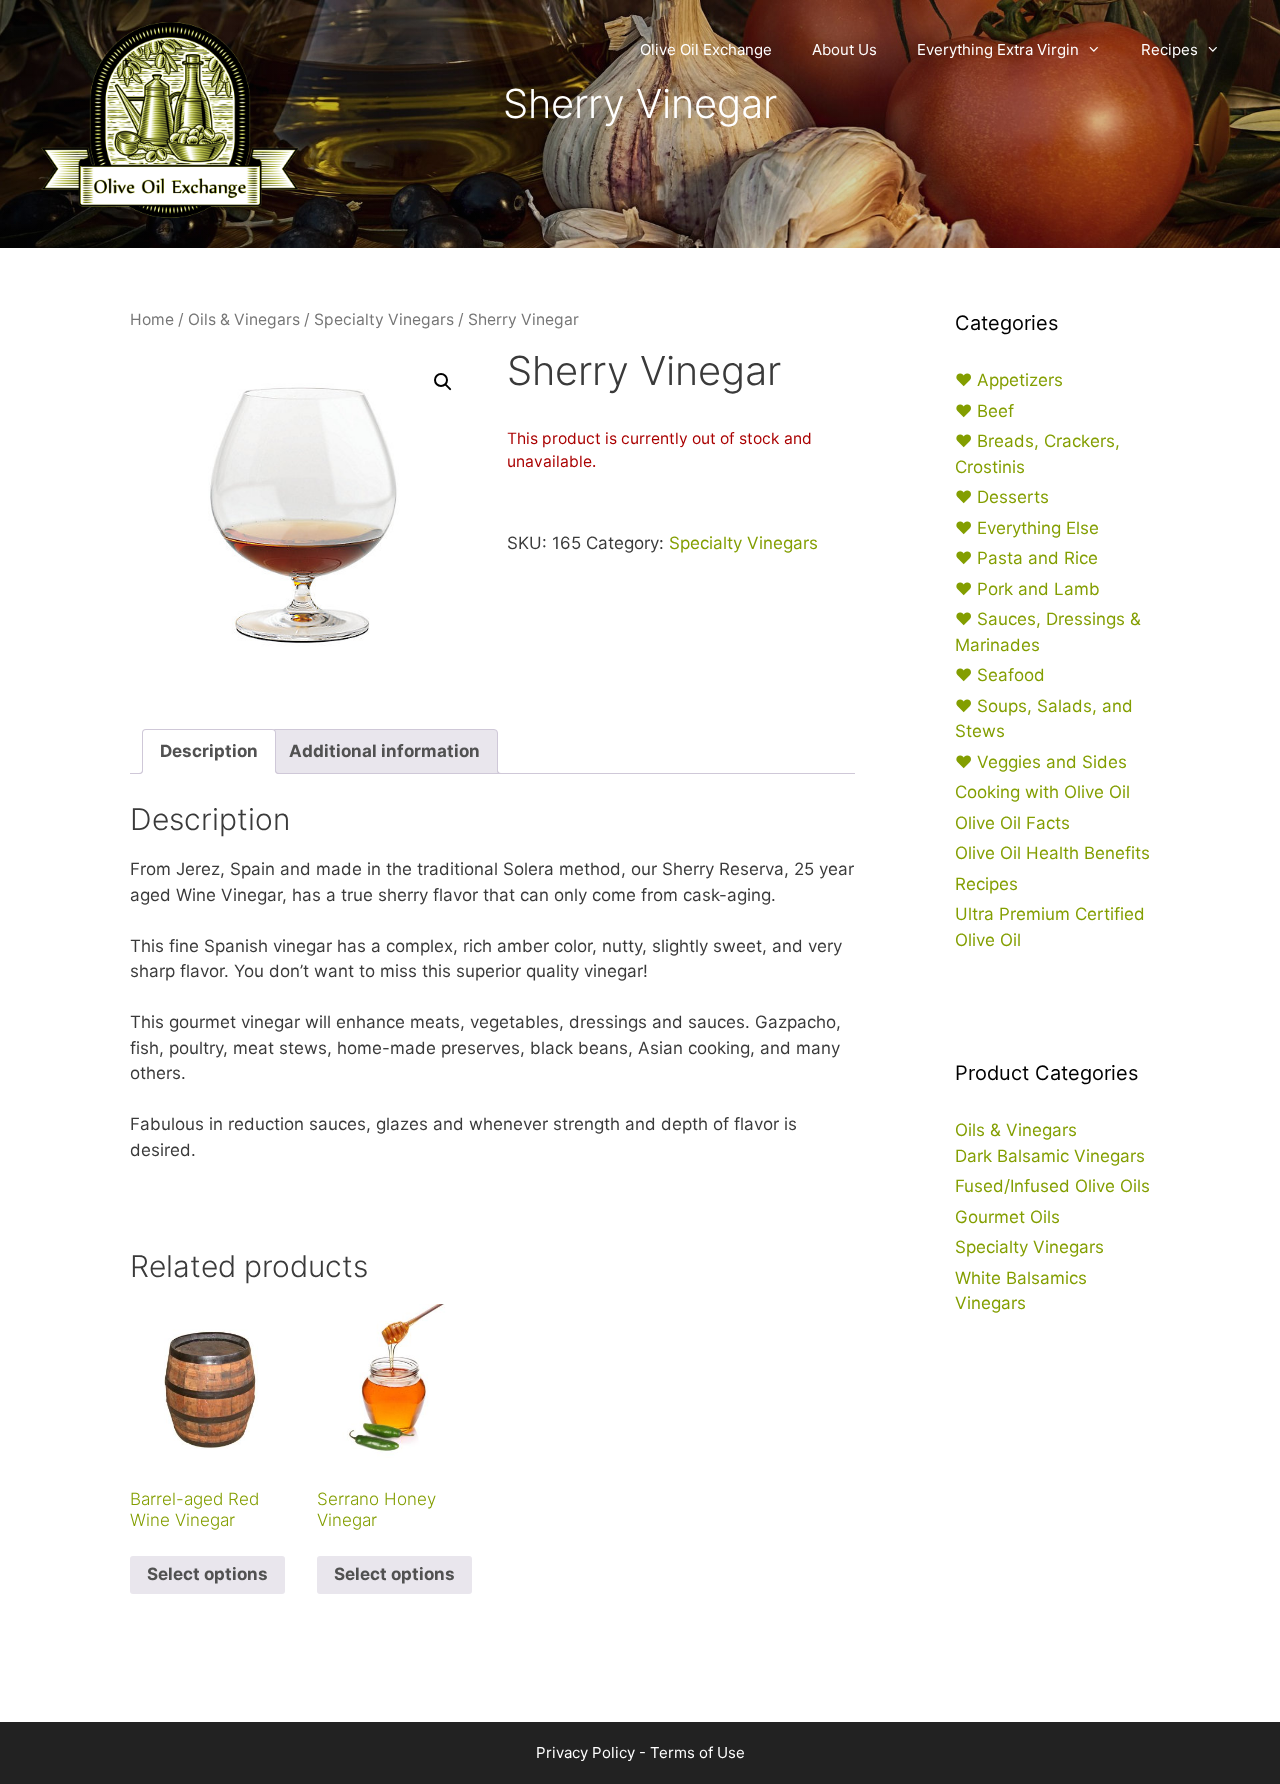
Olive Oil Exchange (706, 49)
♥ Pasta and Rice (1026, 558)
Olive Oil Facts (1012, 823)
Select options (207, 1574)
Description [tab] (209, 751)
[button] (443, 382)
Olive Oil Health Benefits (1052, 853)
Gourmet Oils (1007, 1217)
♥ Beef (984, 411)
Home (152, 319)
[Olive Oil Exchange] (170, 118)
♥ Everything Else (1027, 528)
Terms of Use (697, 1752)
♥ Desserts (1002, 497)
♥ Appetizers (1009, 380)
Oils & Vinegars (244, 319)
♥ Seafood (1000, 675)
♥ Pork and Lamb (1027, 589)
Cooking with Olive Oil (1042, 792)
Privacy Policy (585, 1752)
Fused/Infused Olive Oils (1052, 1186)
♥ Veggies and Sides (1041, 762)
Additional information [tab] (384, 751)
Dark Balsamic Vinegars (1050, 1156)
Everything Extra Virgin (998, 49)
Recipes (1169, 49)
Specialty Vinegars (384, 319)
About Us (844, 49)
